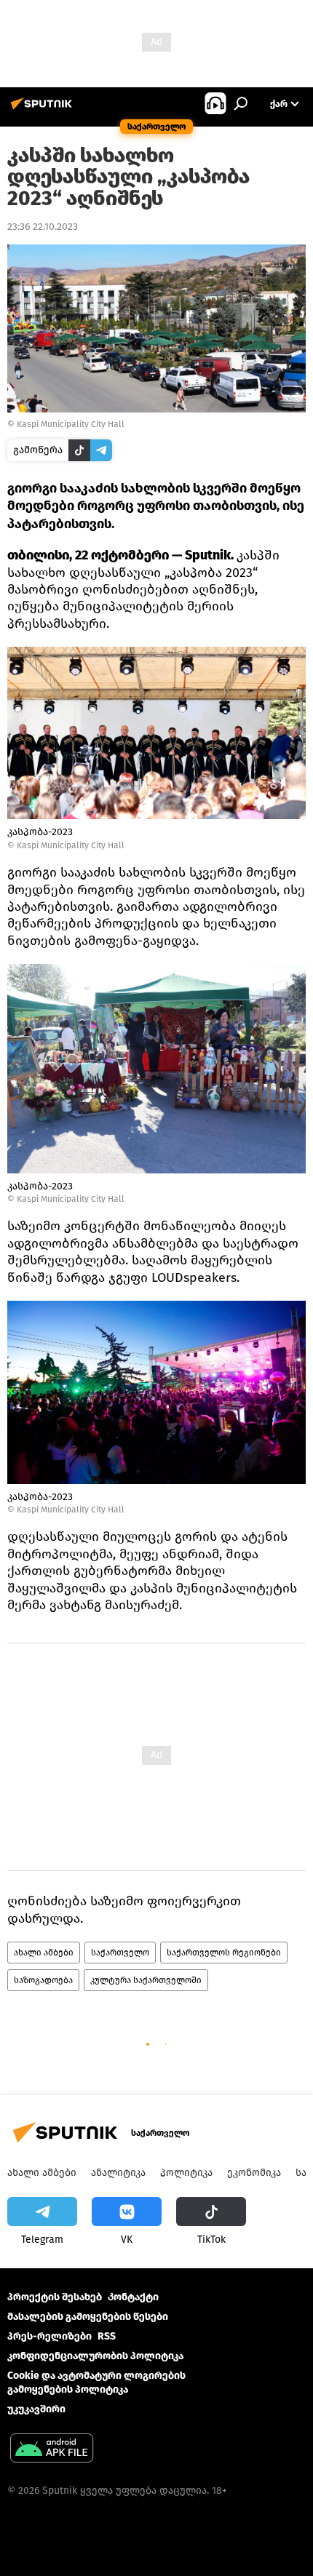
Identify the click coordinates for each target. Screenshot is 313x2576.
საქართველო (120, 1953)
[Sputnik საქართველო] (44, 109)
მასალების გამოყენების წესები (88, 2317)
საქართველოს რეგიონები (224, 1953)
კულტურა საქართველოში (146, 1980)
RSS (107, 2336)
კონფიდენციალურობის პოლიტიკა (95, 2356)
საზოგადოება (43, 1980)
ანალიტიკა (118, 2173)
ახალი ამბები (44, 1953)
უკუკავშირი (36, 2409)
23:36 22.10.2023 (43, 227)
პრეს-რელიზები (49, 2336)
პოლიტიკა (186, 2173)
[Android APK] (52, 2450)
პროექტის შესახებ (55, 2297)
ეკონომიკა (254, 2173)
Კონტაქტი (133, 2297)
